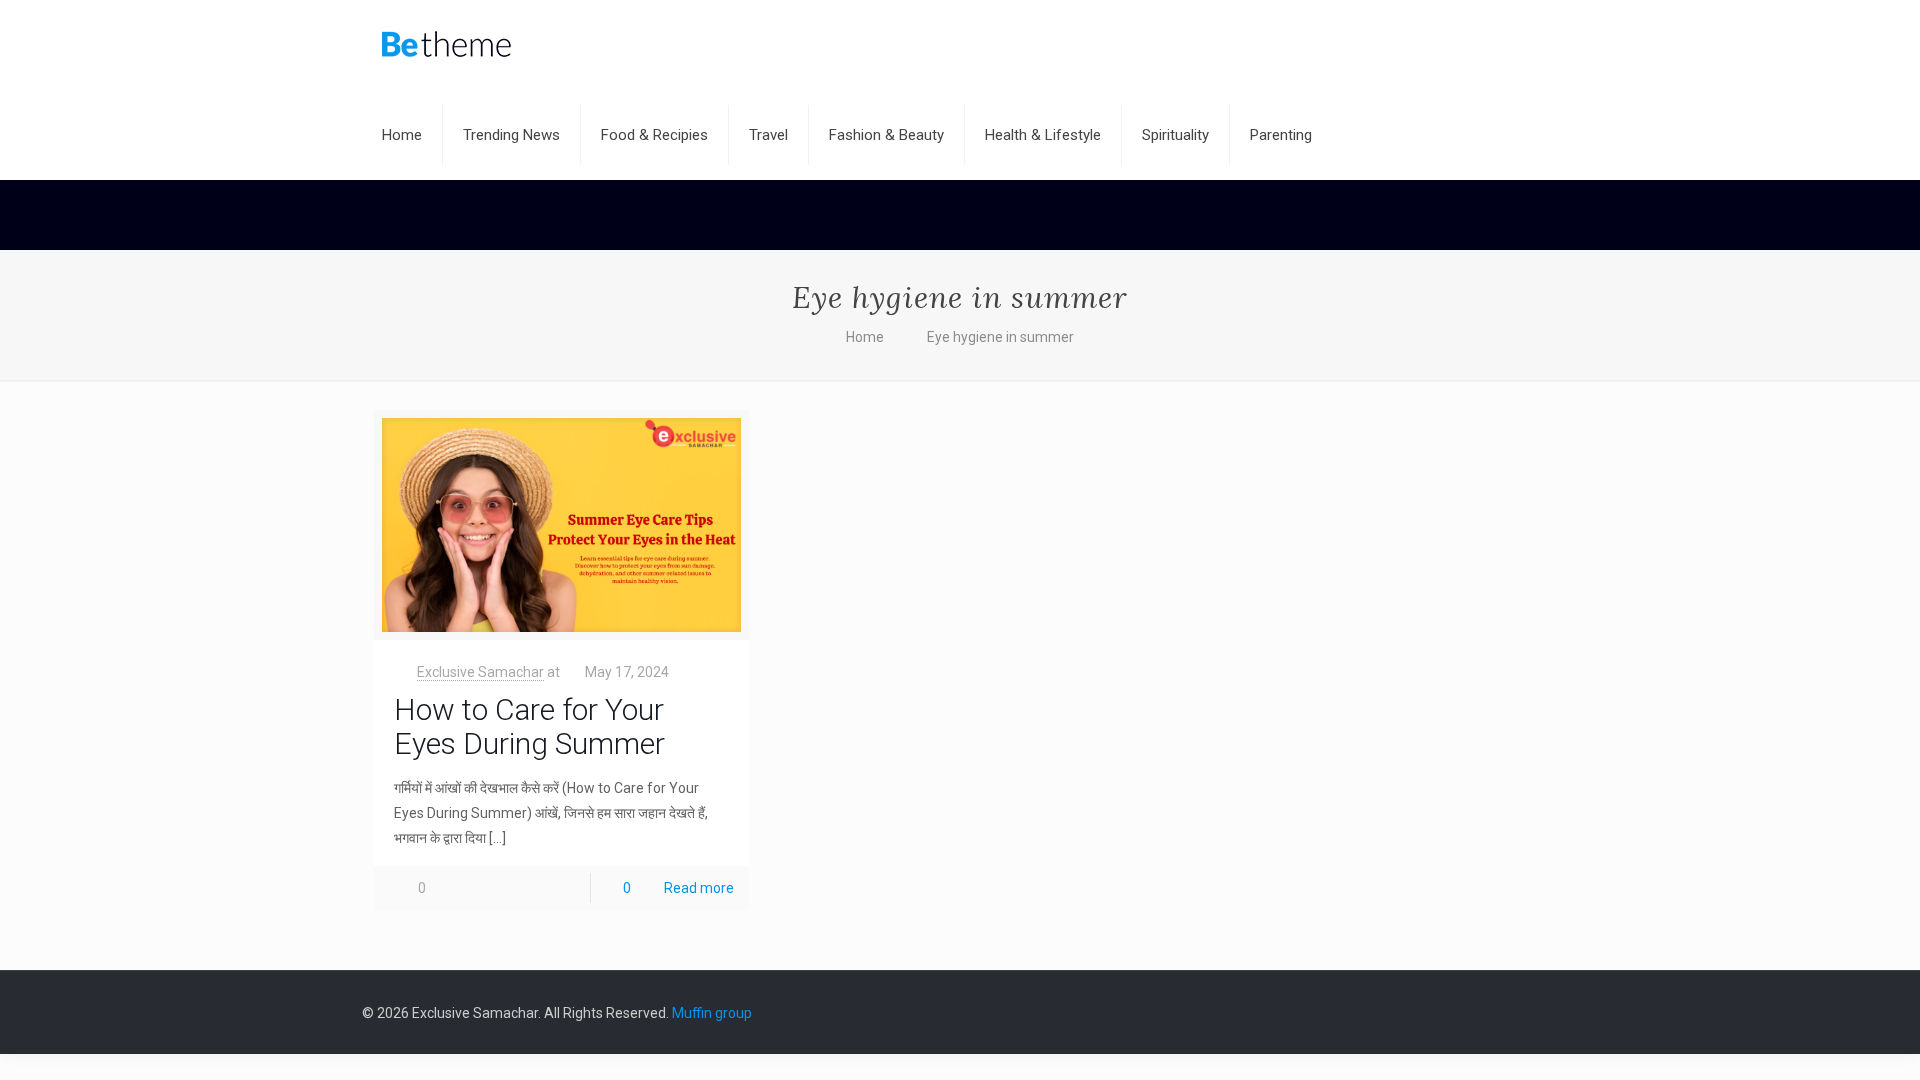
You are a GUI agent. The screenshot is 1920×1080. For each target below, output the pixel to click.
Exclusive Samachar (480, 672)
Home (865, 337)
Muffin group (712, 1013)
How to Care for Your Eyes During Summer (529, 726)
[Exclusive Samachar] (446, 45)
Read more (699, 888)
